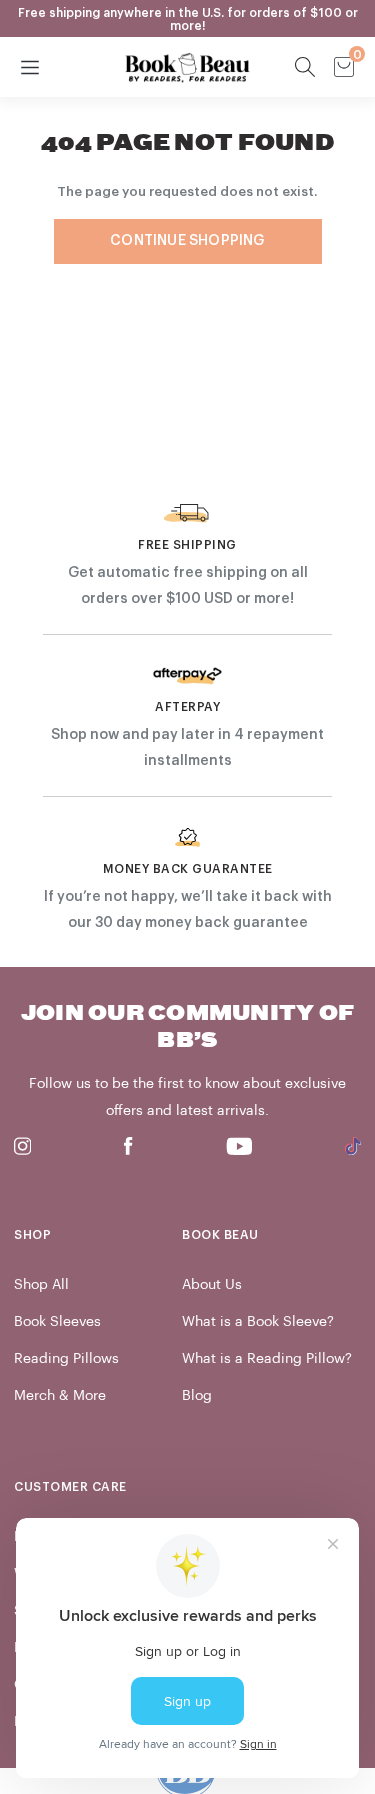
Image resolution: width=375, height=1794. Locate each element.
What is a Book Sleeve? (258, 1321)
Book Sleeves (57, 1321)
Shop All (41, 1284)
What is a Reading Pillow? (267, 1358)
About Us (212, 1284)
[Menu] (30, 67)
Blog (197, 1395)
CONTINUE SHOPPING (187, 241)
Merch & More (60, 1395)
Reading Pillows (66, 1358)
